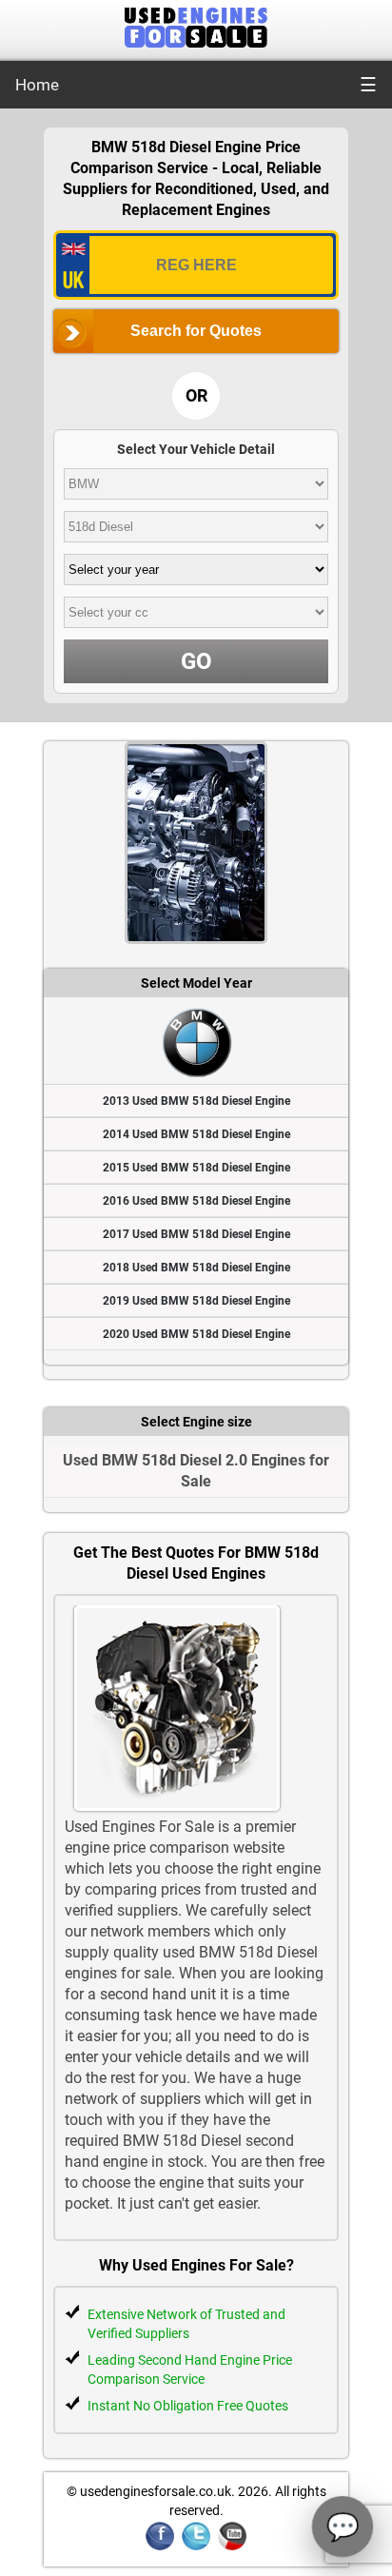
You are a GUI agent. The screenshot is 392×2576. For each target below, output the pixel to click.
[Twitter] (196, 2547)
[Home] (196, 42)
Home (37, 85)
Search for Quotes (196, 331)
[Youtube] (232, 2547)
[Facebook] (160, 2547)
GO (196, 661)
